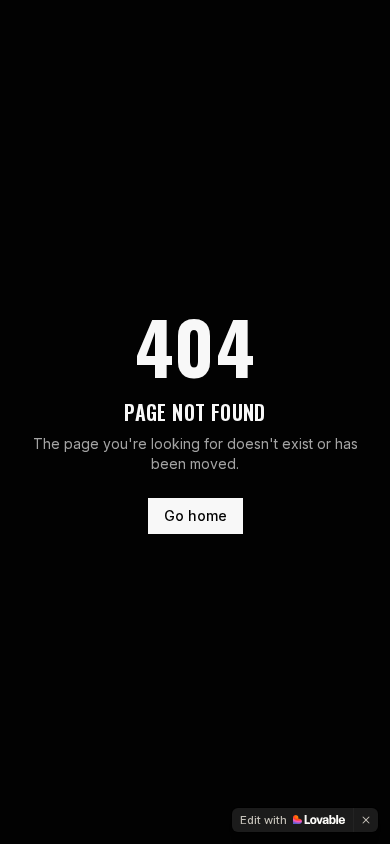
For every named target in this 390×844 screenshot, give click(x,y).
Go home (195, 515)
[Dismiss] (366, 820)
